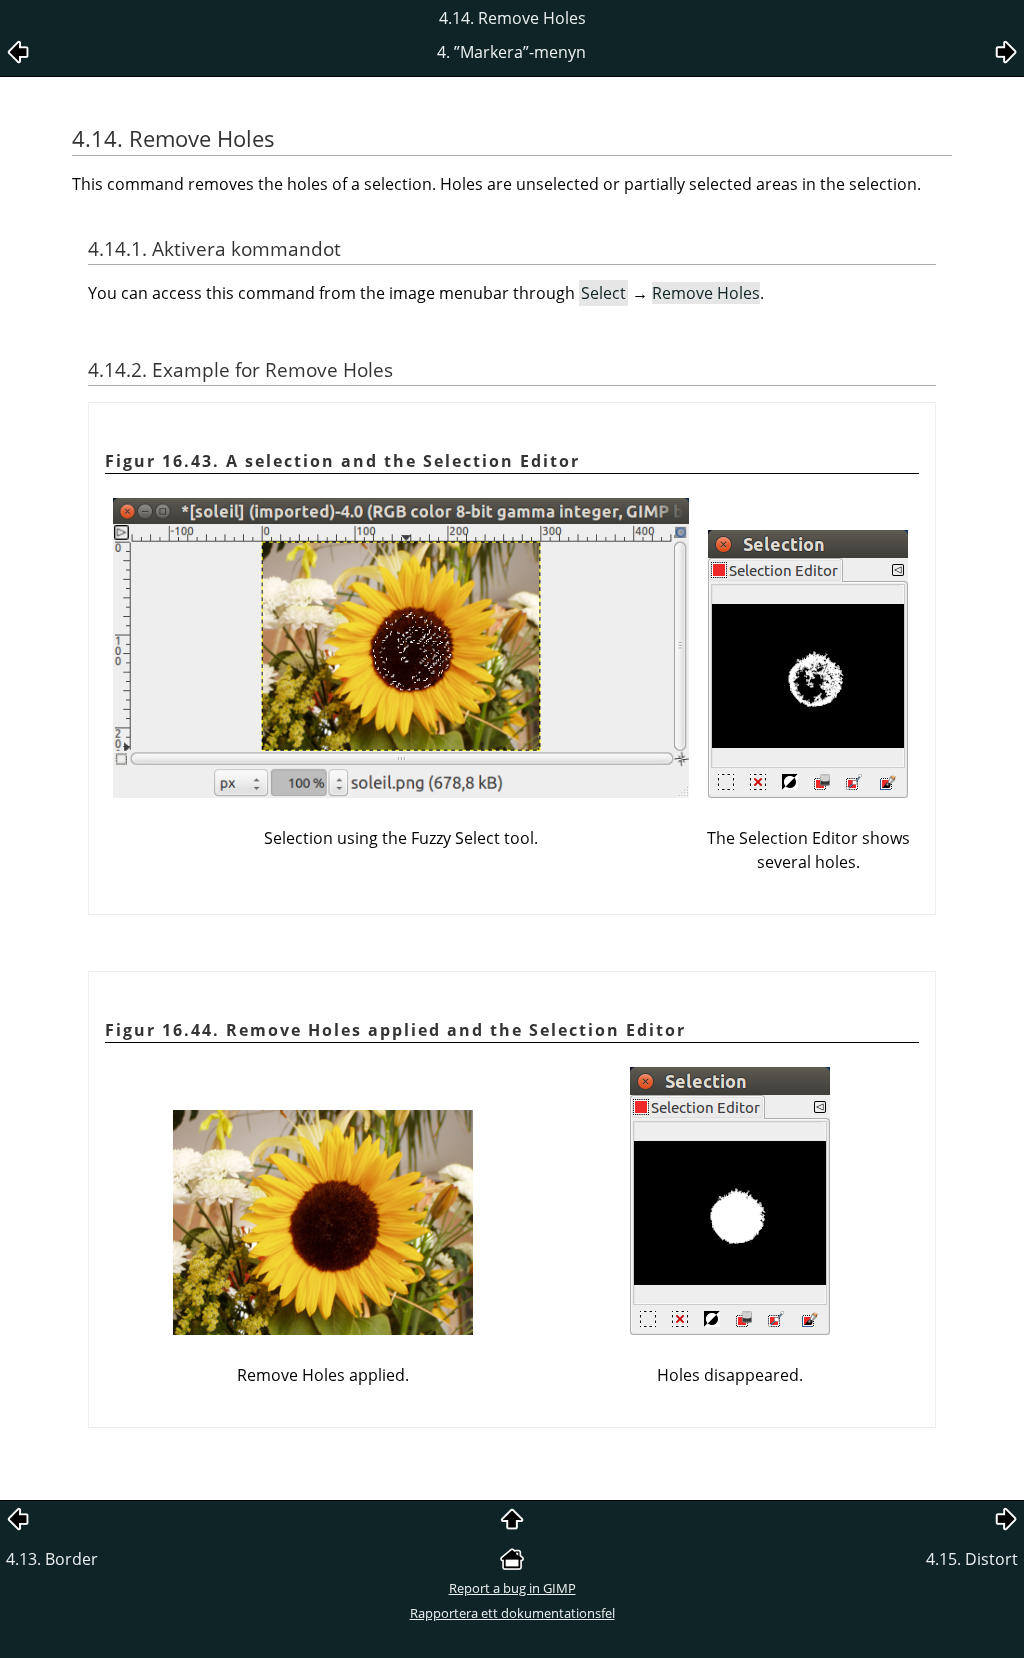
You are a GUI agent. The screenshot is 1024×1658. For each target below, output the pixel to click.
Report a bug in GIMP (512, 1588)
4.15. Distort (972, 1559)
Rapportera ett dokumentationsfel (512, 1613)
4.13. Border (52, 1559)
